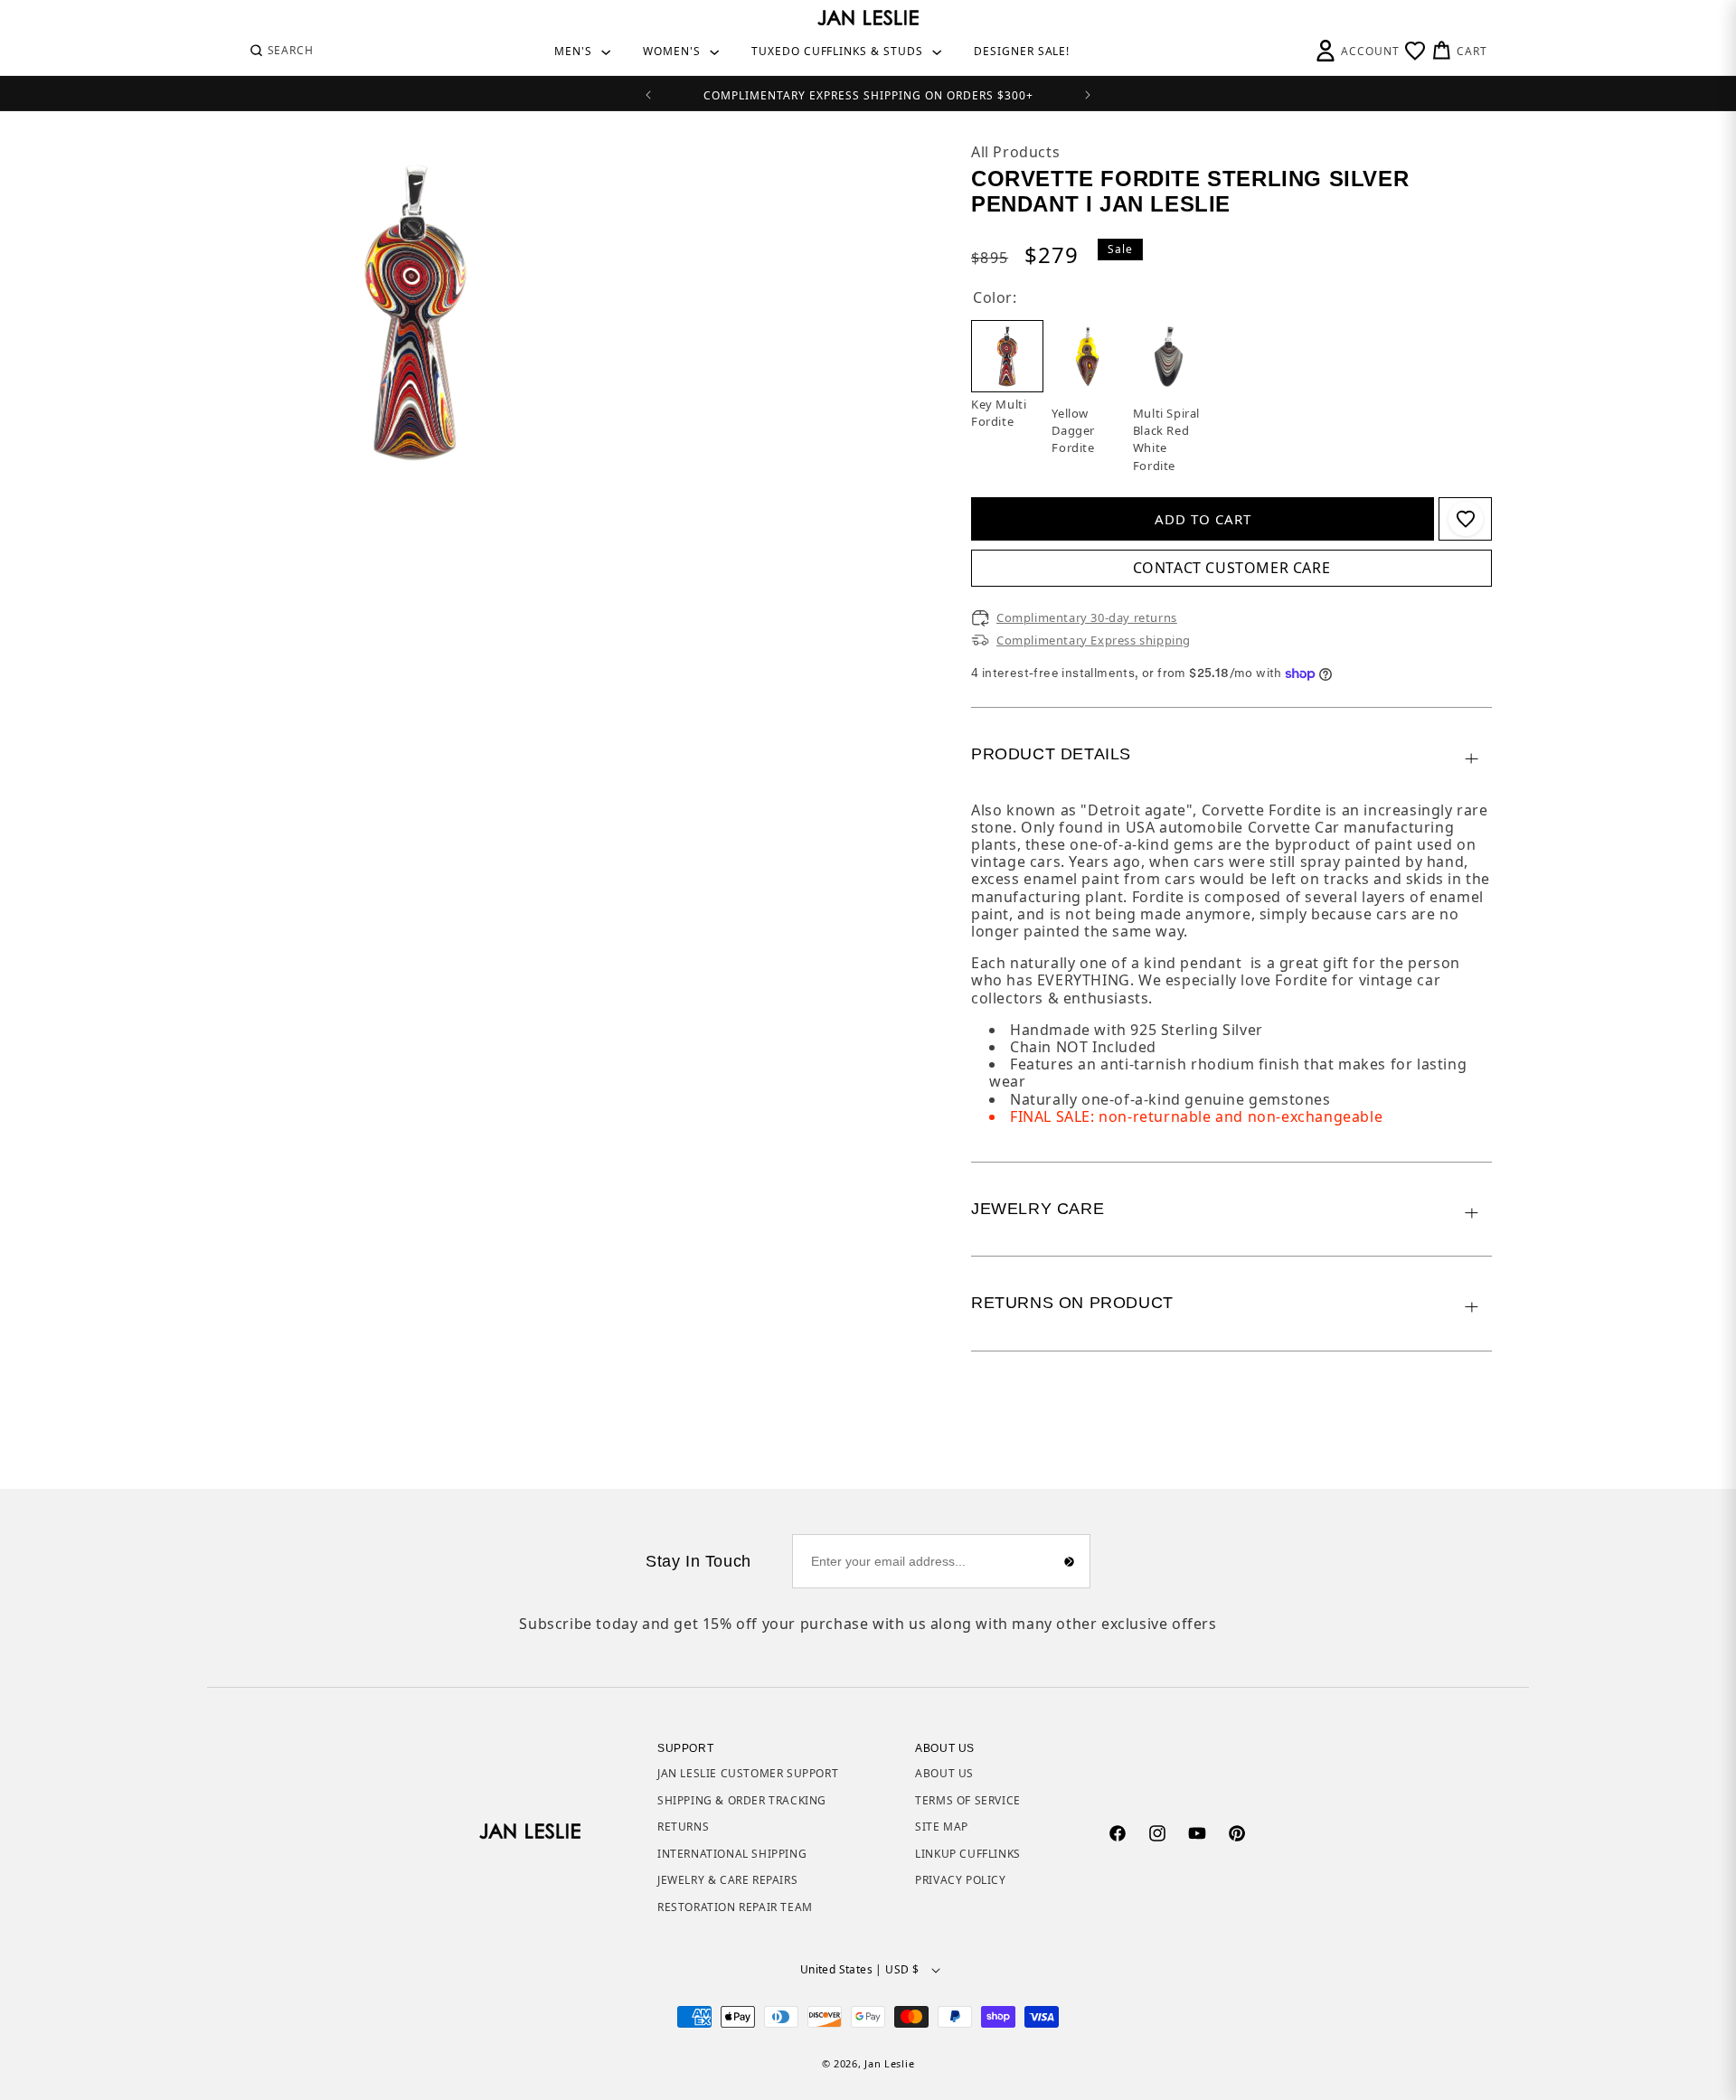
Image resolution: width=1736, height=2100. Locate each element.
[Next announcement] (1088, 93)
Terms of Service (968, 1800)
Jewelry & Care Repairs (727, 1880)
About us (944, 1773)
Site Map (942, 1827)
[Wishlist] (1415, 51)
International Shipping (732, 1854)
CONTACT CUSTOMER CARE (1232, 568)
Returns (683, 1827)
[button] (281, 51)
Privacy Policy (960, 1880)
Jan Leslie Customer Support (748, 1773)
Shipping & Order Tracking (742, 1800)
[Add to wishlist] (1466, 519)
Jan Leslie (889, 2063)
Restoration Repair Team (735, 1907)
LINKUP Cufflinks (968, 1854)
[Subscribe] (1070, 1561)
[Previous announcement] (648, 93)
